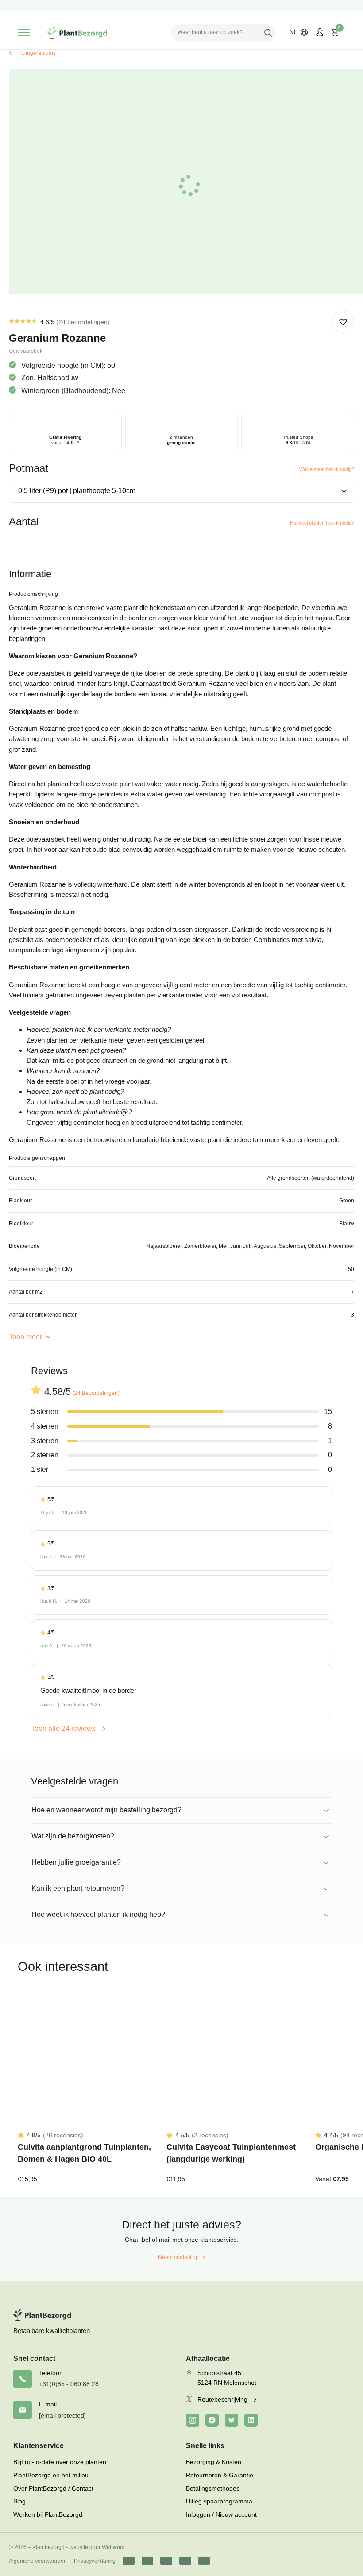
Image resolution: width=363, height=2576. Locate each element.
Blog (19, 2501)
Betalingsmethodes (213, 2488)
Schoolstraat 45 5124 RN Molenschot (227, 2378)
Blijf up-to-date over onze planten (60, 2462)
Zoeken (268, 32)
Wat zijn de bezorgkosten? (73, 1836)
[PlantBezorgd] (77, 33)
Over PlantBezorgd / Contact (53, 2488)
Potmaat (29, 468)
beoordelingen (83, 322)
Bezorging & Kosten (214, 2462)
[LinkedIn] (251, 2420)
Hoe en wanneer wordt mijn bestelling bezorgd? (106, 1810)
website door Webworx (97, 2547)
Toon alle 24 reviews (64, 1728)
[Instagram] (193, 2420)
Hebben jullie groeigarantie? (76, 1862)
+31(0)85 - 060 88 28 (69, 2384)
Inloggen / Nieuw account (221, 2514)
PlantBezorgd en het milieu (51, 2475)
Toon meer (26, 1337)
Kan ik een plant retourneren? (78, 1888)
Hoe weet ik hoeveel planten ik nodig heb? (98, 1914)
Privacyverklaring (95, 2561)
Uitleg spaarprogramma (219, 2501)
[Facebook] (212, 2420)
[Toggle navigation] (24, 33)
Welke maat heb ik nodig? (327, 469)
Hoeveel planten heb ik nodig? (322, 523)
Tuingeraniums (38, 53)
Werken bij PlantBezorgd (48, 2514)
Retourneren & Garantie (220, 2475)
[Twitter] (232, 2420)
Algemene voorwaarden (38, 2561)
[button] (343, 322)
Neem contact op (178, 2257)
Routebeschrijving (223, 2399)
